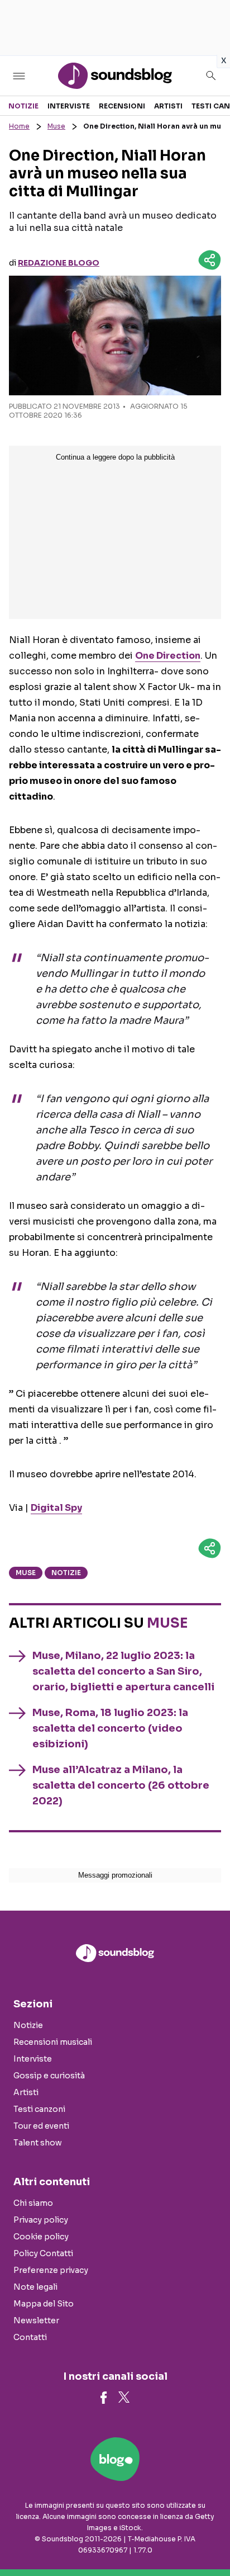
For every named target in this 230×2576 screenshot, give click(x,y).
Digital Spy (56, 1508)
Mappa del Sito (44, 2304)
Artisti (168, 106)
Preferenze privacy (51, 2270)
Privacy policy (41, 2220)
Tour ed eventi (41, 2126)
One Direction (168, 656)
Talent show (38, 2143)
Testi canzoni (39, 2109)
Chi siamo (33, 2203)
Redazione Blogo (59, 263)
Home (19, 126)
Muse (56, 126)
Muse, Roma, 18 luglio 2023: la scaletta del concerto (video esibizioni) (110, 1728)
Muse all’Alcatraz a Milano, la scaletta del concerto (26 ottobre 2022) (121, 1785)
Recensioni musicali (53, 2042)
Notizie (23, 106)
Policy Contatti (43, 2253)
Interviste (69, 106)
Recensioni (122, 106)
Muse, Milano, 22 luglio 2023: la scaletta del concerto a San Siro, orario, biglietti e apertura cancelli (123, 1671)
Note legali (35, 2287)
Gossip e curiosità (49, 2076)
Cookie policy (41, 2237)
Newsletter (36, 2320)
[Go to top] (208, 2539)
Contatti (30, 2337)
